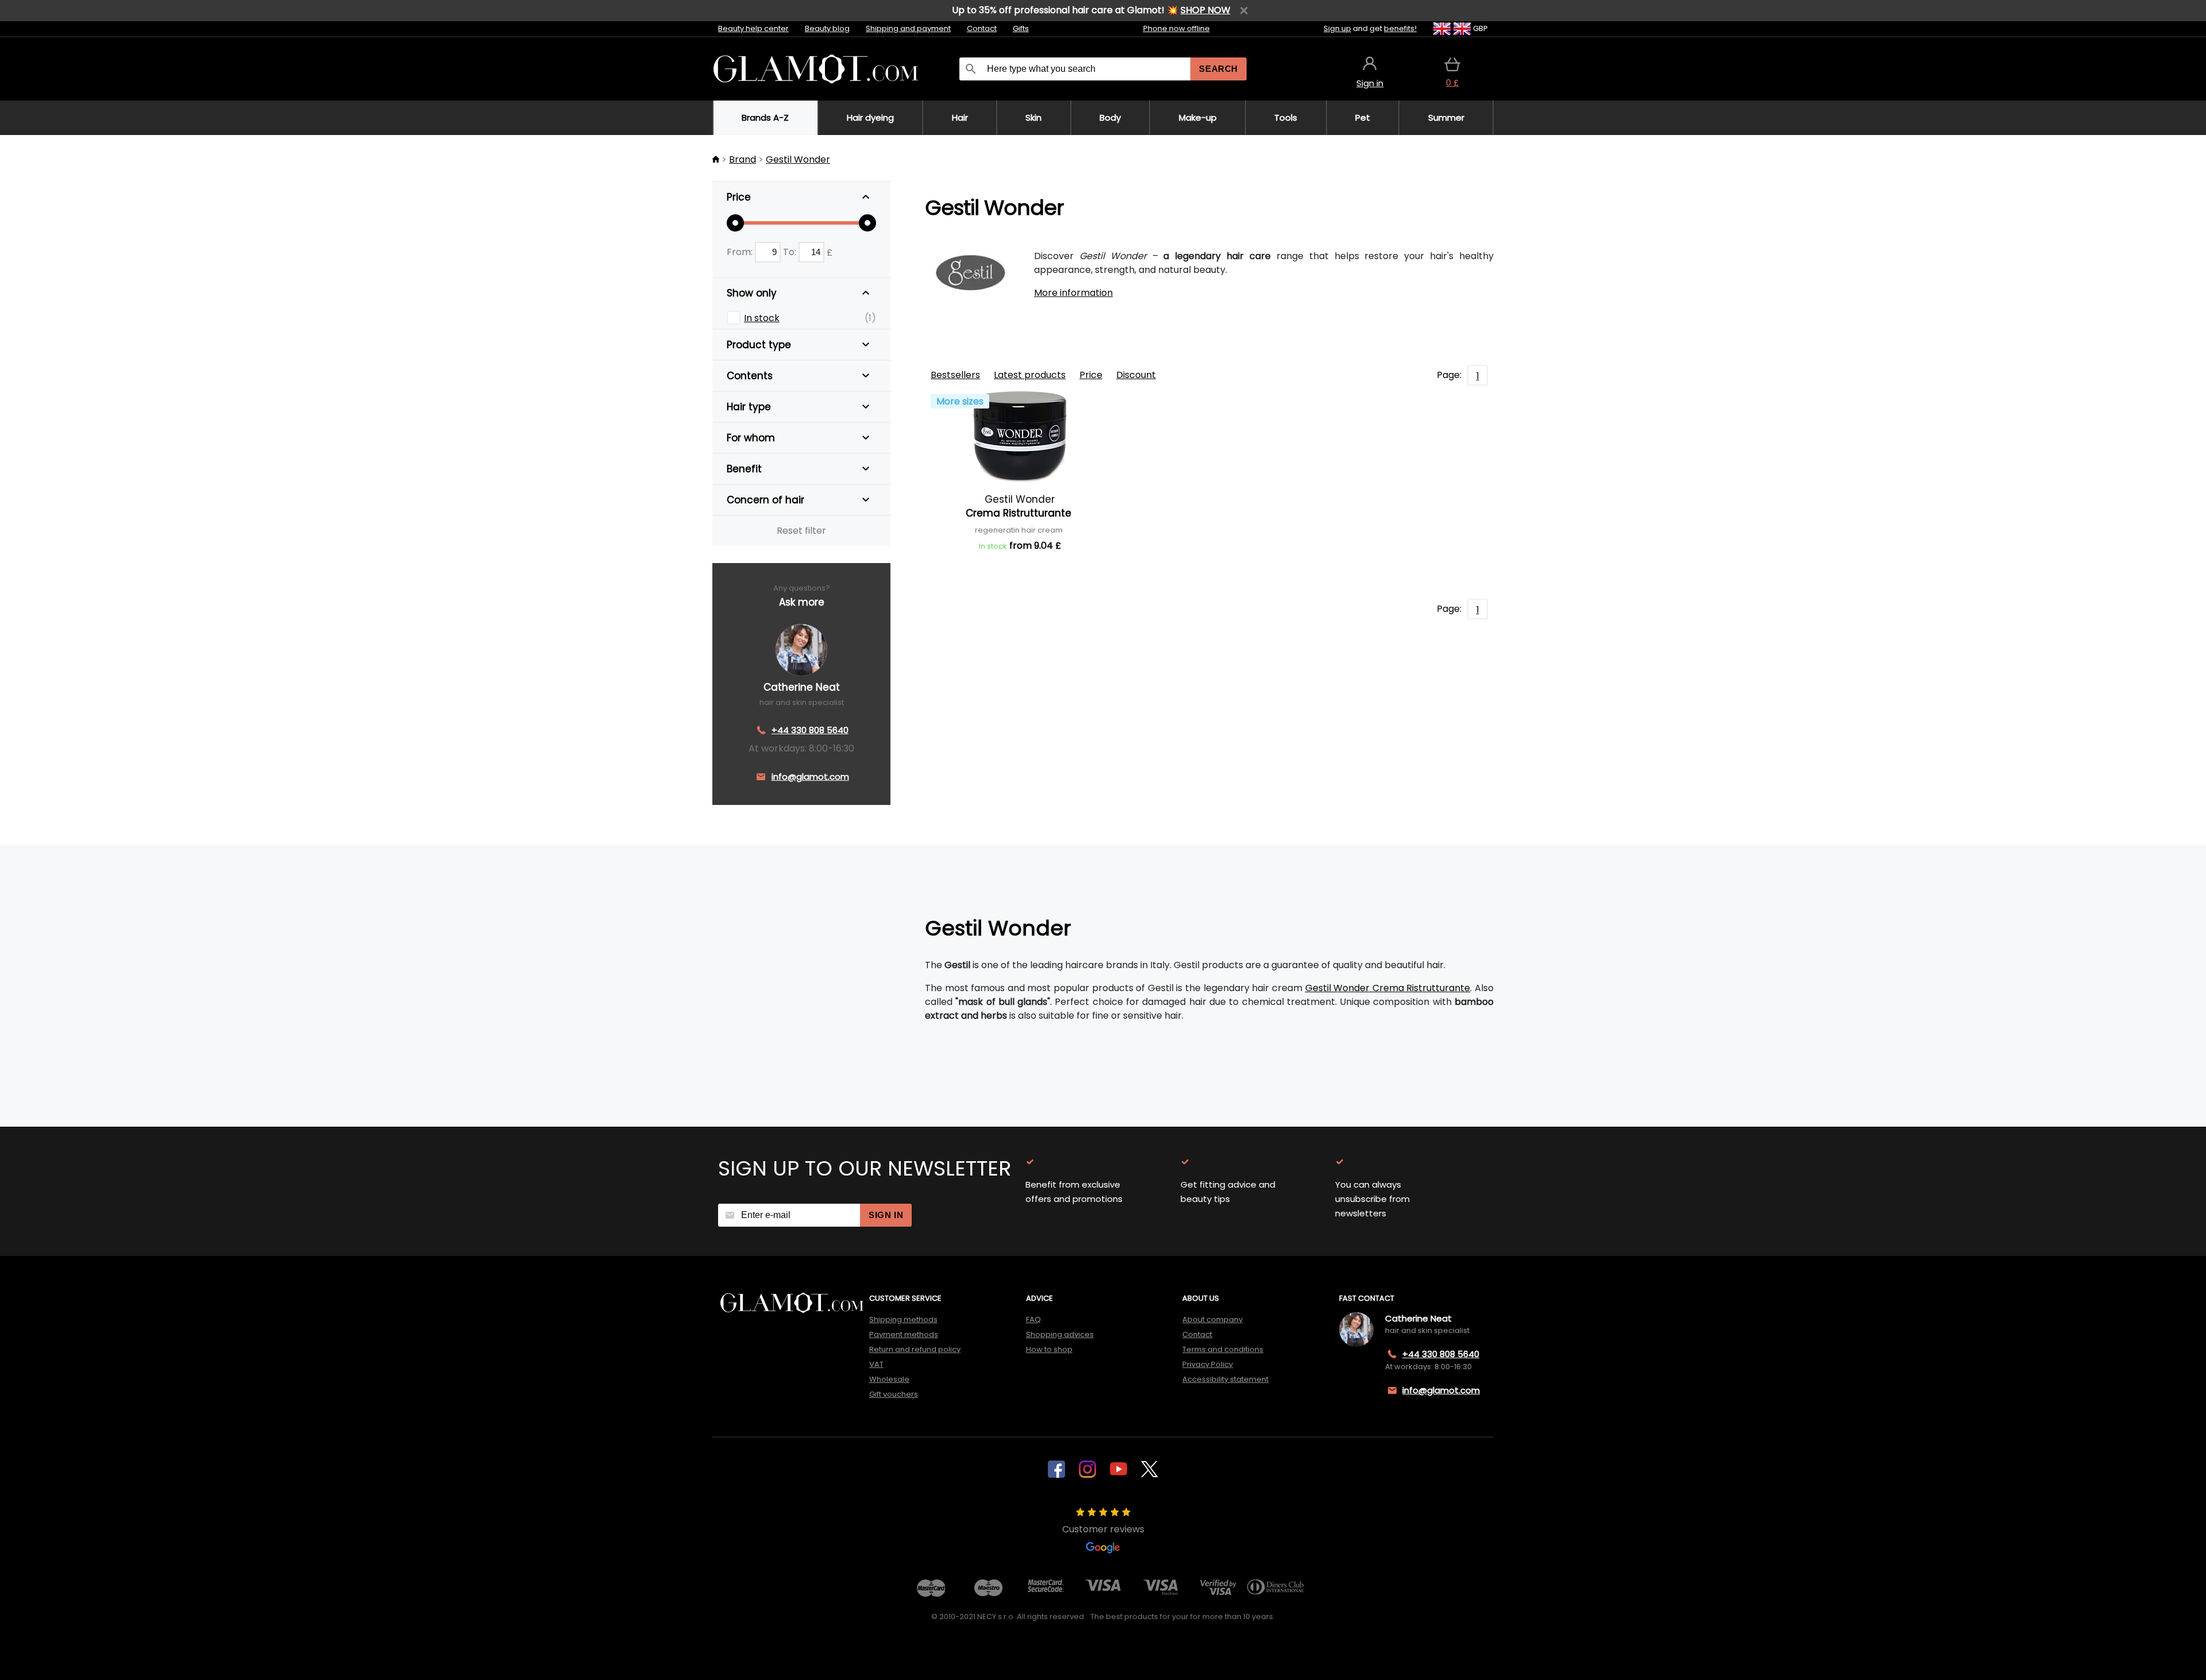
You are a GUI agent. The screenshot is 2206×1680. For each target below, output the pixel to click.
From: (741, 252)
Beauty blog (827, 28)
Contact (982, 28)
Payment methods (904, 1334)
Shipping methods (903, 1319)
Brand (743, 159)
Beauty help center (753, 28)
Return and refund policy (915, 1349)
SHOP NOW (1206, 10)
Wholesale (889, 1379)
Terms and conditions (1223, 1349)
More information (1073, 293)
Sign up (1337, 28)
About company (1212, 1319)
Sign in (886, 1215)
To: (791, 252)
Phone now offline (1177, 28)
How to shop (1049, 1349)
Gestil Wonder (798, 159)
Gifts (1021, 28)
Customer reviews (1103, 1529)
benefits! (1400, 28)
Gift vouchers (894, 1394)
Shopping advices (1060, 1334)
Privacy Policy (1208, 1364)
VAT (876, 1364)
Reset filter (801, 531)
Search (1218, 69)
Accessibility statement (1225, 1379)
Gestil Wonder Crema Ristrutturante (1388, 988)
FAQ (1033, 1319)
